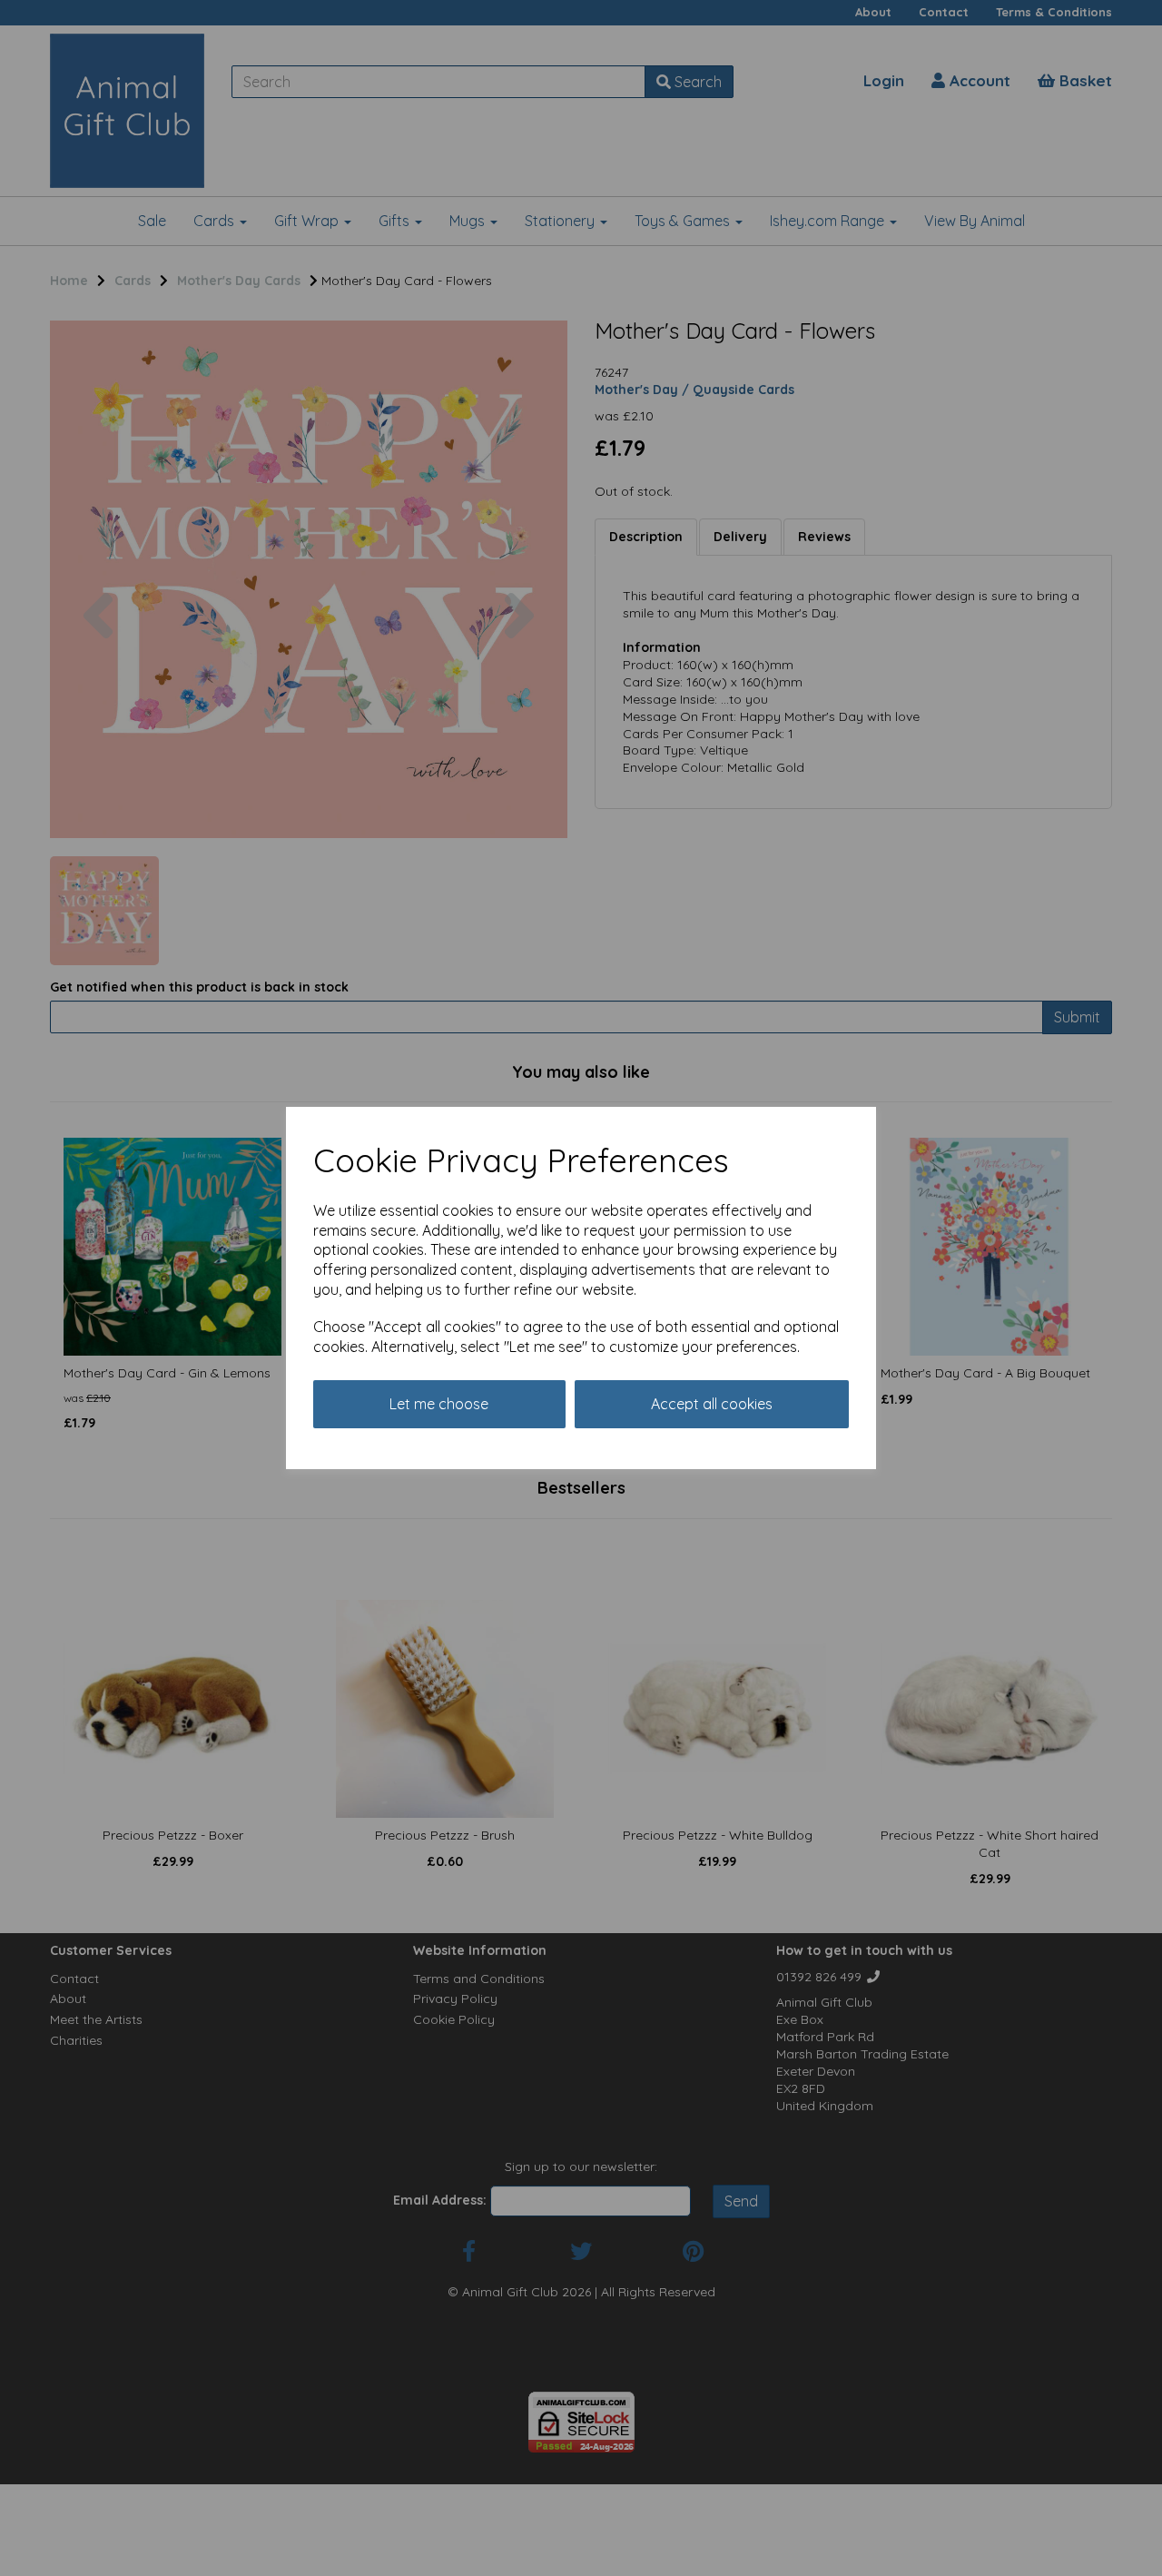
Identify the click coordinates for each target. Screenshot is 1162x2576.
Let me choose (439, 1404)
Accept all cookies (712, 1404)
